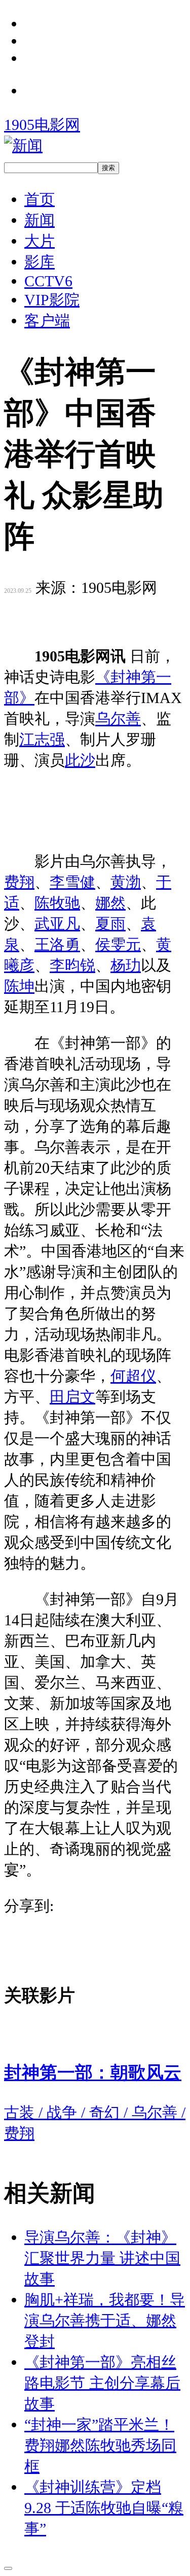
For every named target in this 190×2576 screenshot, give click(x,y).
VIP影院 (52, 300)
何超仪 (133, 1376)
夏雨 (110, 924)
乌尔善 (118, 718)
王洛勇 (57, 944)
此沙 (80, 760)
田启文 (72, 1397)
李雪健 (72, 882)
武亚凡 (57, 924)
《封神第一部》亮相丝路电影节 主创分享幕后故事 (102, 2383)
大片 (40, 241)
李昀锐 (72, 965)
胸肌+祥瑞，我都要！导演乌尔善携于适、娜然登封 (105, 2320)
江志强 (42, 739)
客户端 (47, 321)
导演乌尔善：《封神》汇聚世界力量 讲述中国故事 (102, 2258)
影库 (40, 262)
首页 (40, 199)
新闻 (40, 220)
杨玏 (126, 965)
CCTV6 (48, 281)
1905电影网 (42, 125)
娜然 (110, 903)
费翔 (19, 882)
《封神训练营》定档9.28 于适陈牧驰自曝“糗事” (104, 2508)
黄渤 (126, 882)
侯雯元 (118, 944)
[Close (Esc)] (8, 2568)
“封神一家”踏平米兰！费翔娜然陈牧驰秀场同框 (100, 2445)
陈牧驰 (57, 903)
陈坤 (19, 986)
